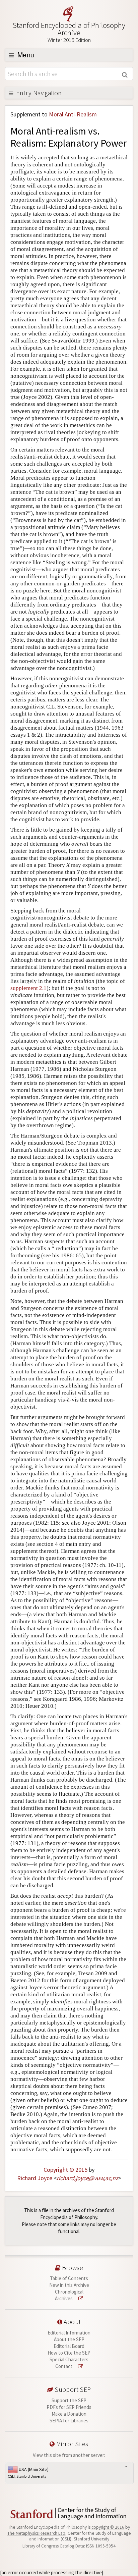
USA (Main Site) (28, 2473)
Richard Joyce (35, 2178)
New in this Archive (69, 2285)
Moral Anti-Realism (73, 114)
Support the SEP (69, 2400)
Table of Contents (69, 2278)
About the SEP (69, 2339)
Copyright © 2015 (65, 2170)
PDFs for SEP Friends (69, 2407)
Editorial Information (69, 2333)
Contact (64, 2366)
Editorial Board (69, 2346)
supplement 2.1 (28, 988)
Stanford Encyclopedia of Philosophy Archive (69, 32)
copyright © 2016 (108, 2527)
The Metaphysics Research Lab (36, 2533)
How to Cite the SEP (69, 2353)
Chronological (69, 2292)
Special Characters (69, 2359)
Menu (25, 55)
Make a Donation (69, 2414)
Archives (64, 2298)
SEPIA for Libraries (69, 2421)
